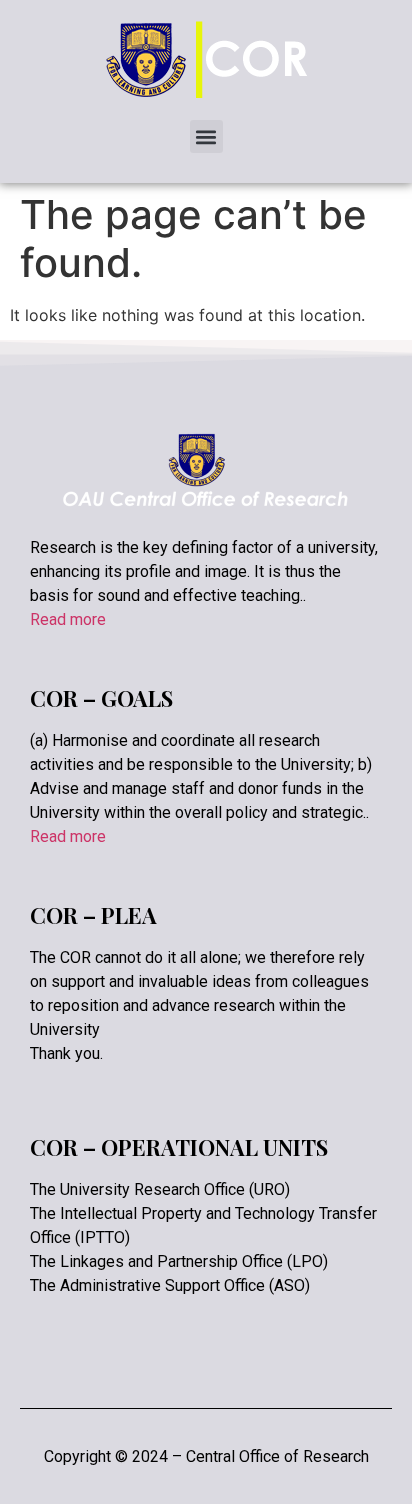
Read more (68, 619)
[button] (206, 136)
